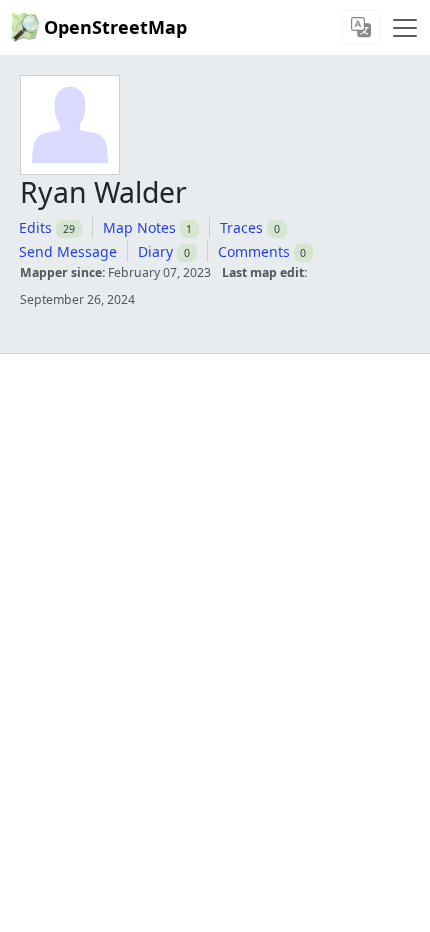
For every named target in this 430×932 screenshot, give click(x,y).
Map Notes (139, 227)
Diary (155, 251)
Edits (35, 227)
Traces (241, 227)
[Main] (405, 28)
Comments (254, 251)
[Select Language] (361, 27)
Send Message (68, 251)
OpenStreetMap (115, 27)
